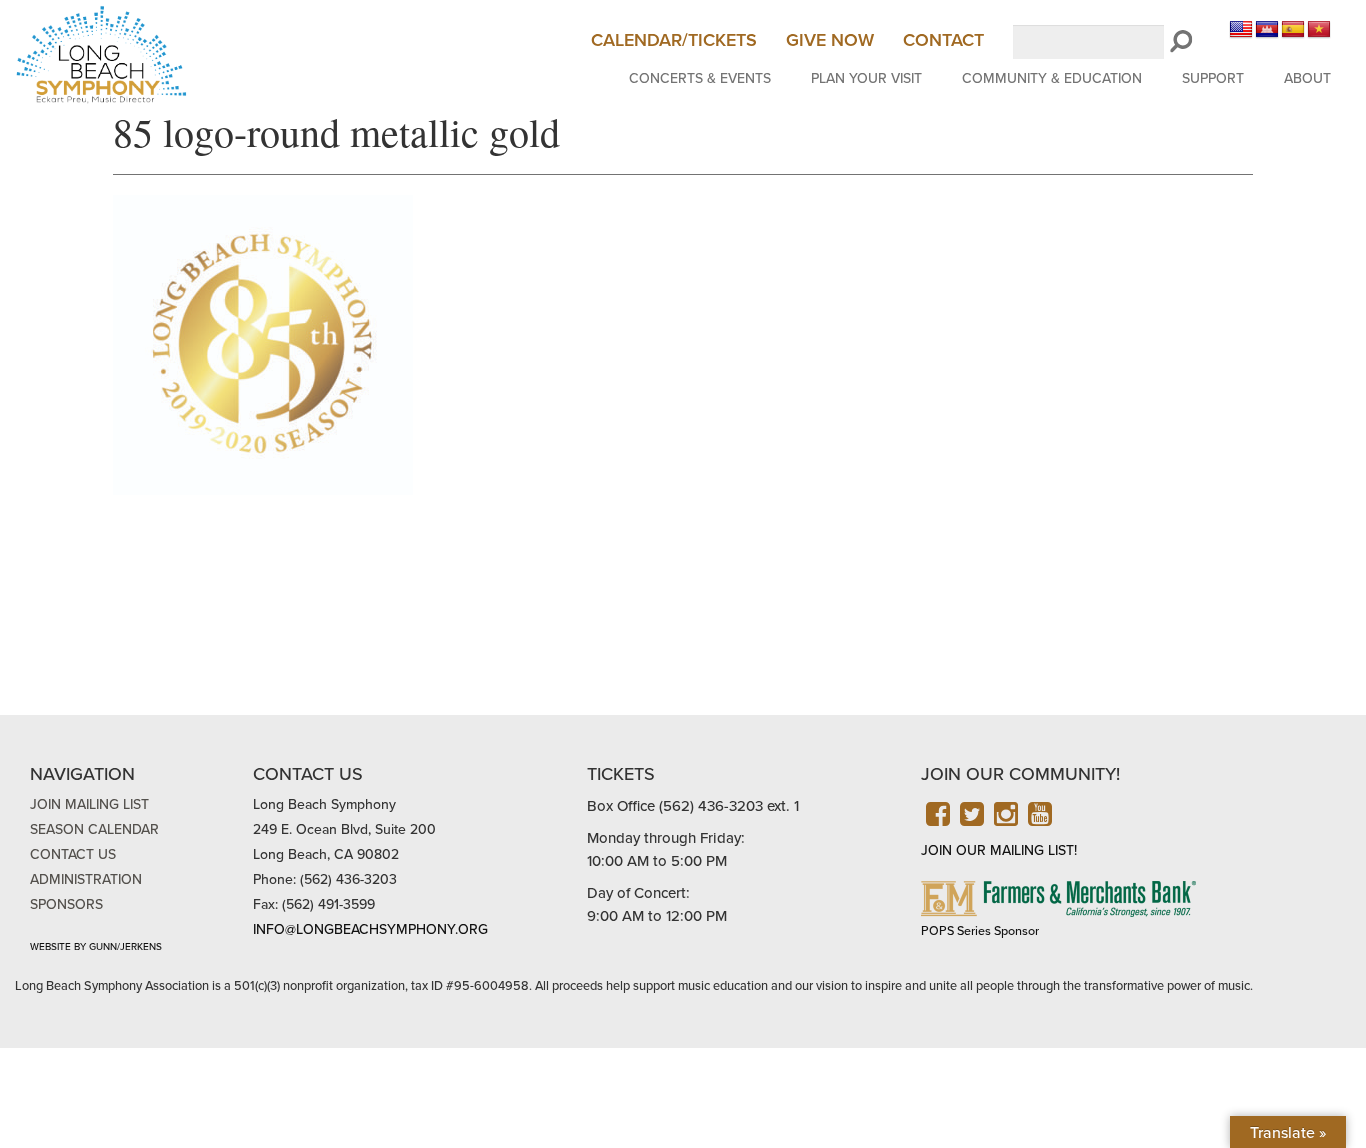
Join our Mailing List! (999, 850)
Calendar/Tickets (674, 40)
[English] (1241, 30)
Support (1213, 78)
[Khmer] (1267, 30)
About (1307, 78)
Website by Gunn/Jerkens (96, 947)
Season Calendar (94, 829)
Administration (86, 879)
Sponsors (66, 904)
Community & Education (1052, 78)
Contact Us (73, 854)
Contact (943, 40)
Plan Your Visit (866, 78)
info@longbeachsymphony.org (370, 929)
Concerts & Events (700, 78)
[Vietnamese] (1319, 30)
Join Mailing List (89, 804)
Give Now (830, 40)
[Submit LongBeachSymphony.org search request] (1181, 42)
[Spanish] (1293, 30)
